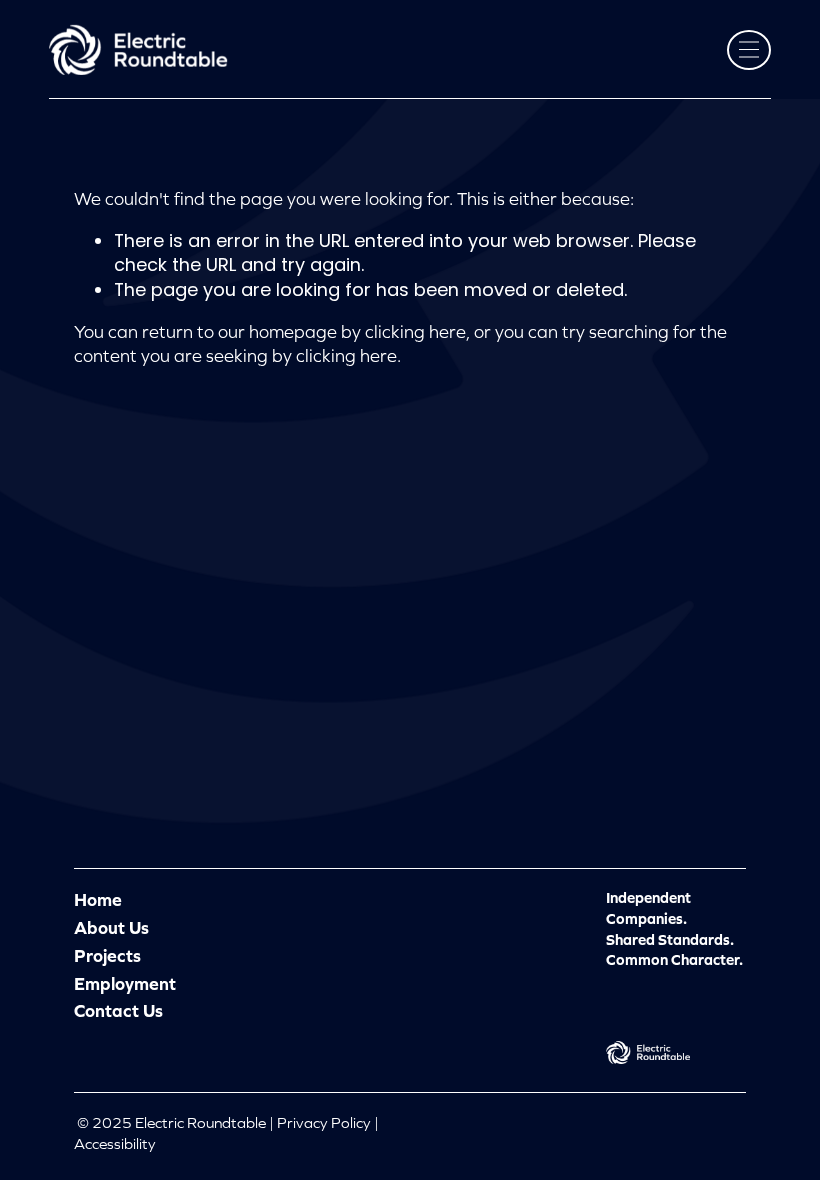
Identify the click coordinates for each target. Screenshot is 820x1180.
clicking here (415, 332)
